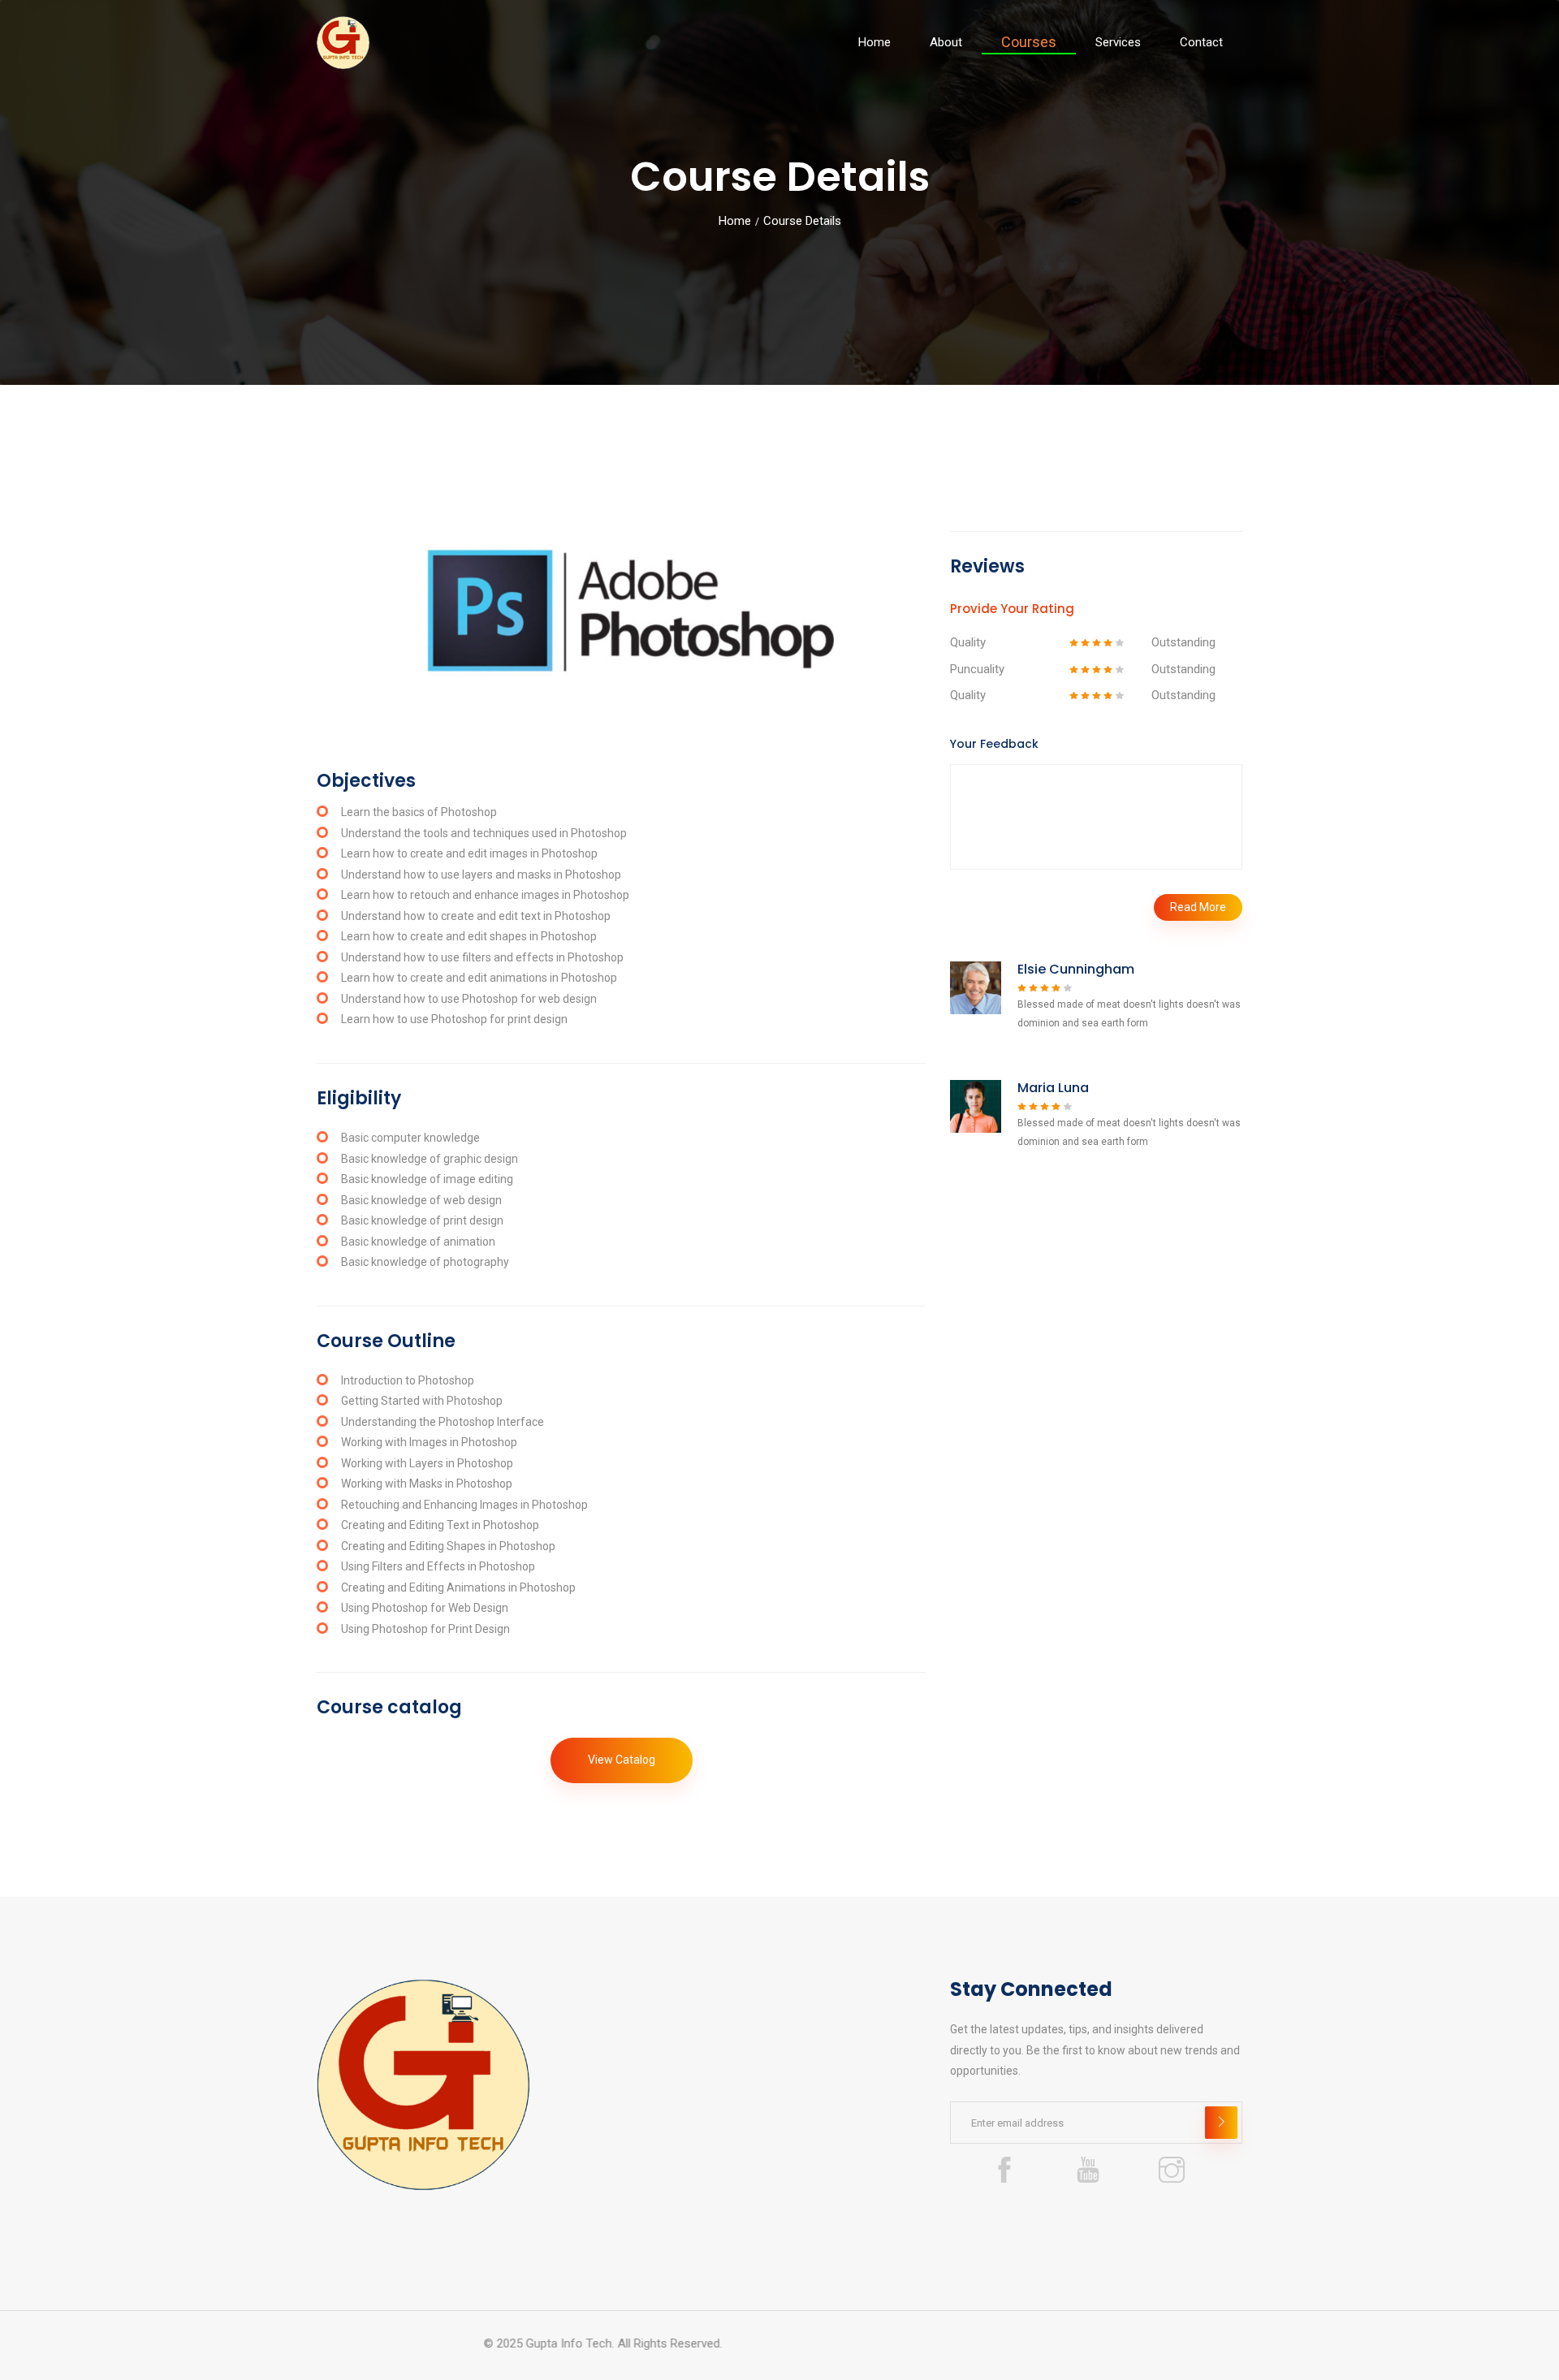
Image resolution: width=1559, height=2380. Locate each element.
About (946, 42)
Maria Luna (1053, 1088)
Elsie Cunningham (1076, 969)
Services (1118, 42)
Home (875, 42)
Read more (1198, 907)
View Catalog (622, 1760)
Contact (1201, 42)
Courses (1029, 42)
